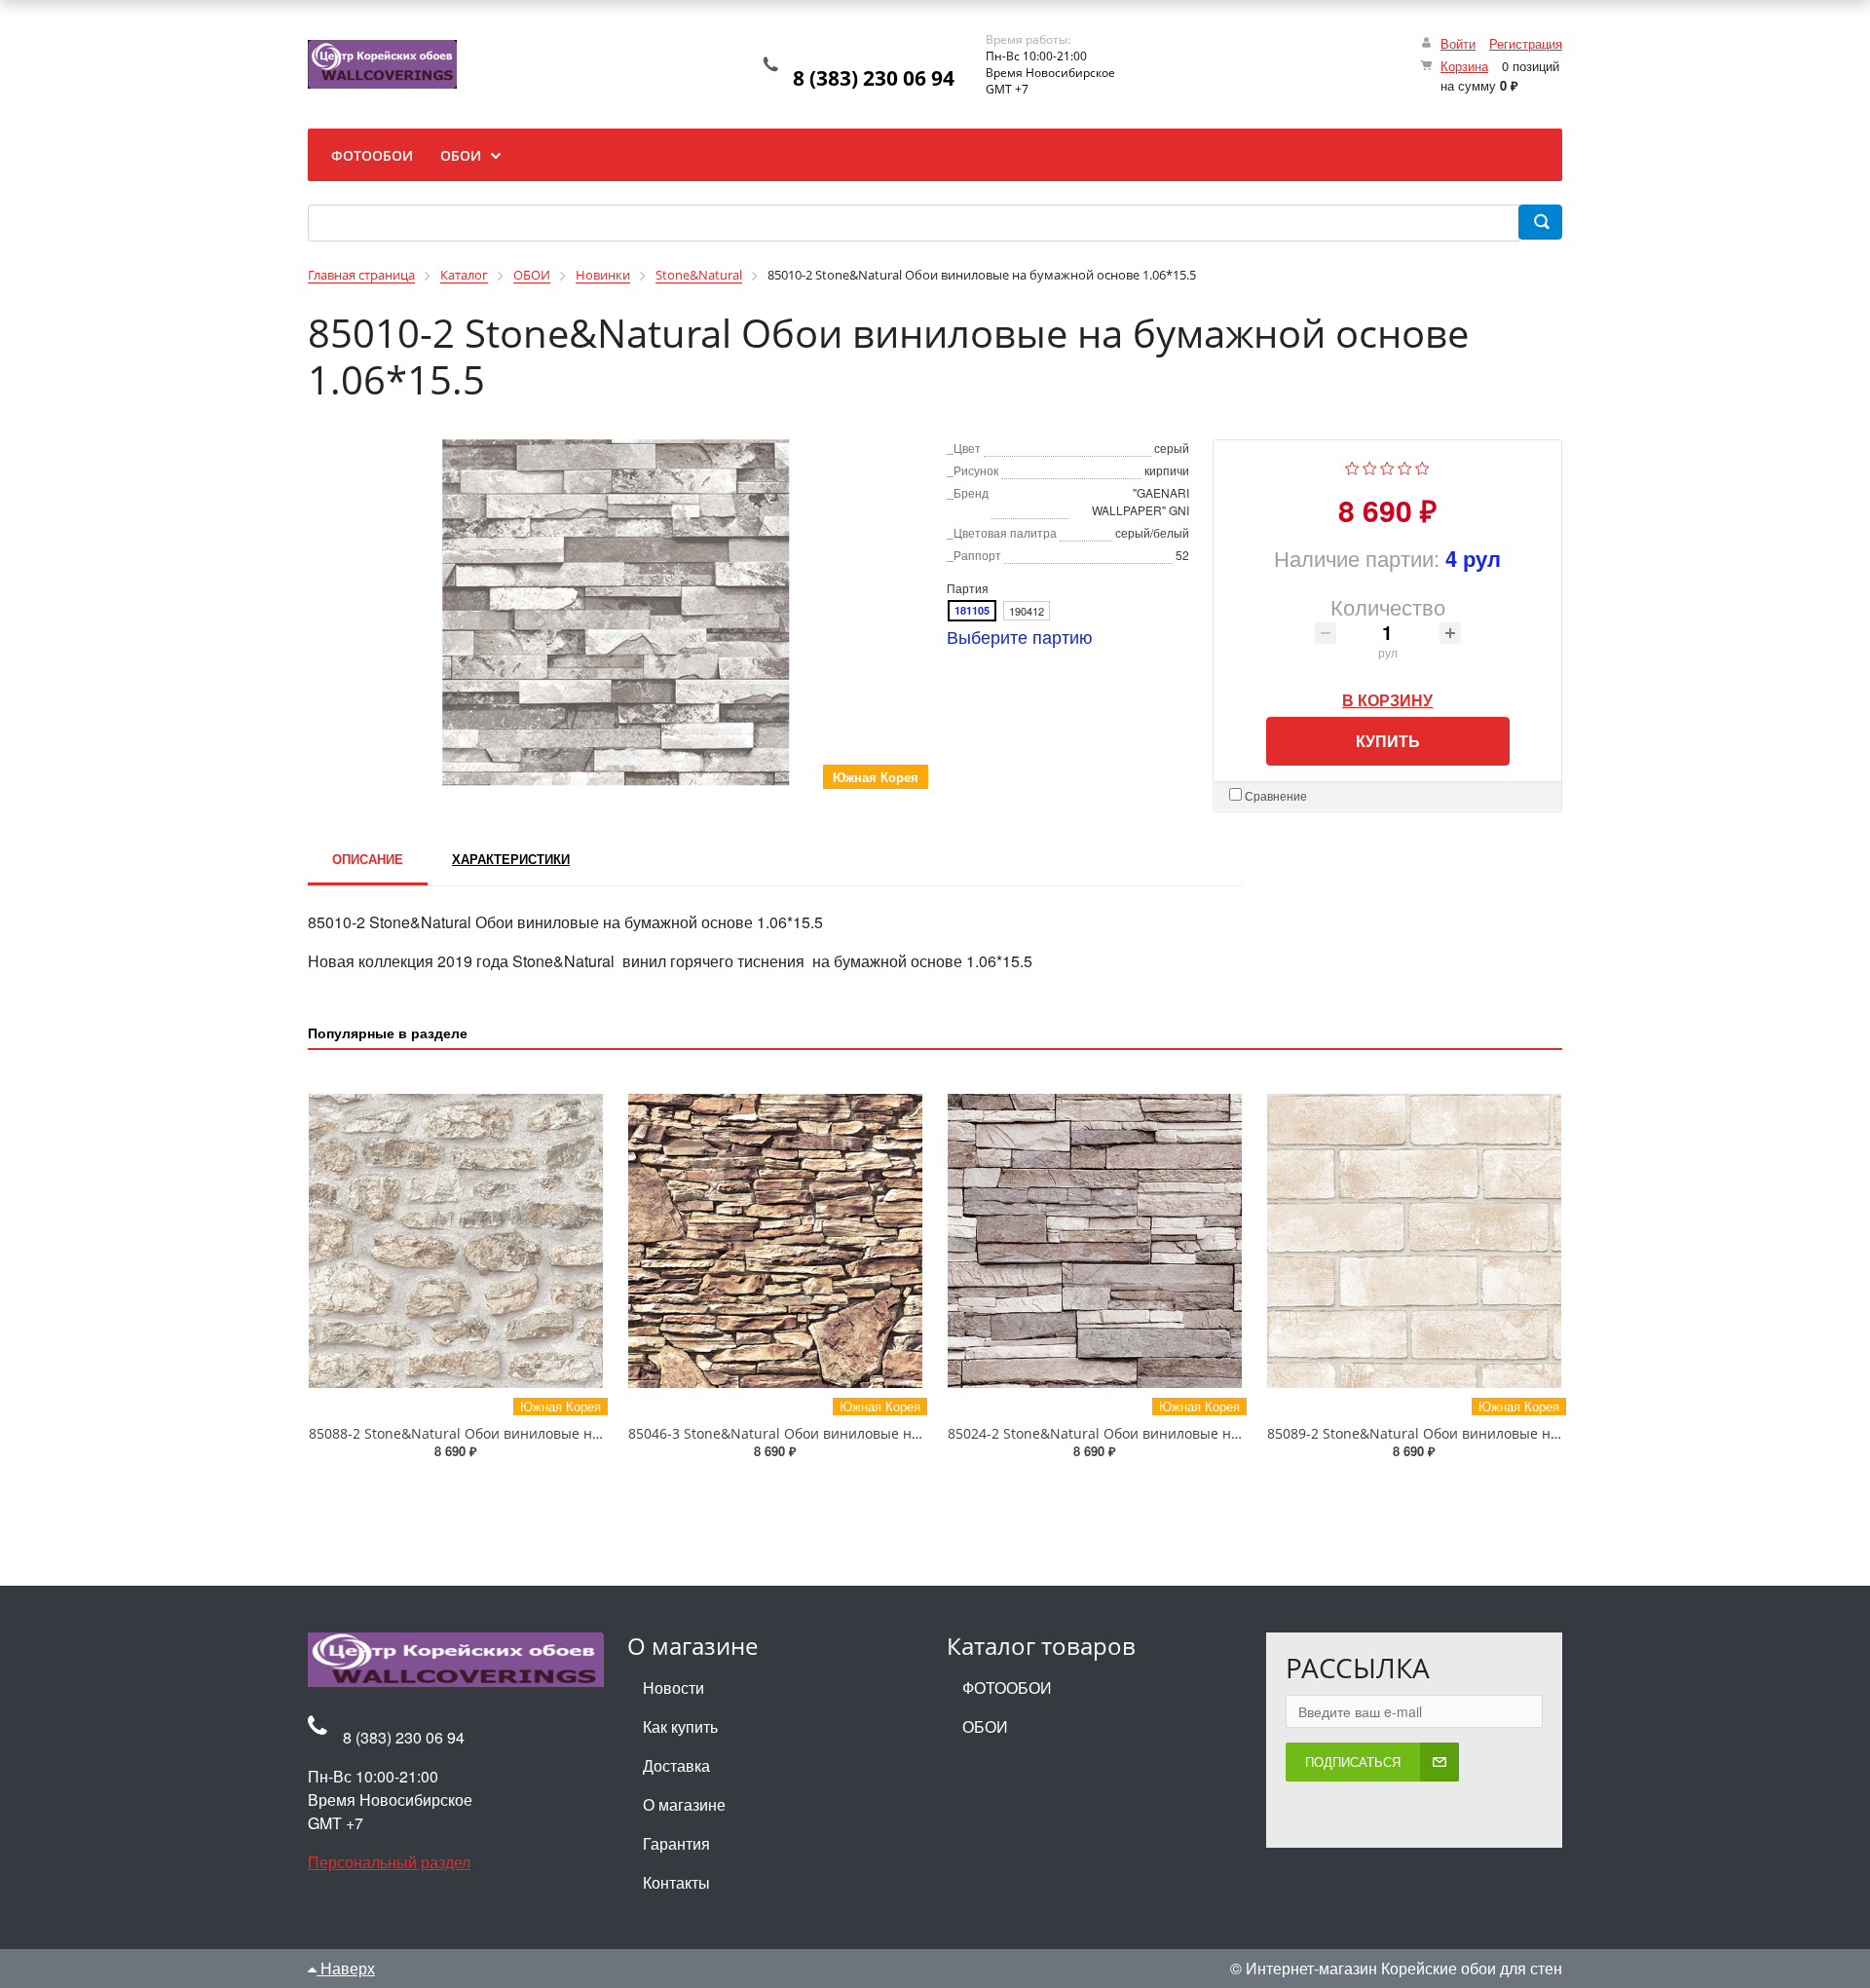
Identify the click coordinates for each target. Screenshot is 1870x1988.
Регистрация (1526, 43)
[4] (1405, 466)
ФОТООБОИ (1007, 1688)
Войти (1458, 43)
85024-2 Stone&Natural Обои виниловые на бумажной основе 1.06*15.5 (1187, 1433)
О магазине (684, 1804)
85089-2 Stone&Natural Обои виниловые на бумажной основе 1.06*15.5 (1507, 1433)
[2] (1370, 466)
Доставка (676, 1765)
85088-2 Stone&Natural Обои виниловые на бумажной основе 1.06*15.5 (548, 1433)
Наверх (346, 1968)
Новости (673, 1688)
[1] (1352, 466)
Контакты (676, 1882)
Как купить (680, 1726)
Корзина (1464, 66)
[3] (1387, 466)
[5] (1422, 466)
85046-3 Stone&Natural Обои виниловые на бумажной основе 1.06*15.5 (868, 1433)
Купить (1388, 741)
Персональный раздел (389, 1862)
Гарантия (676, 1843)
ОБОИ (985, 1726)
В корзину (1387, 695)
